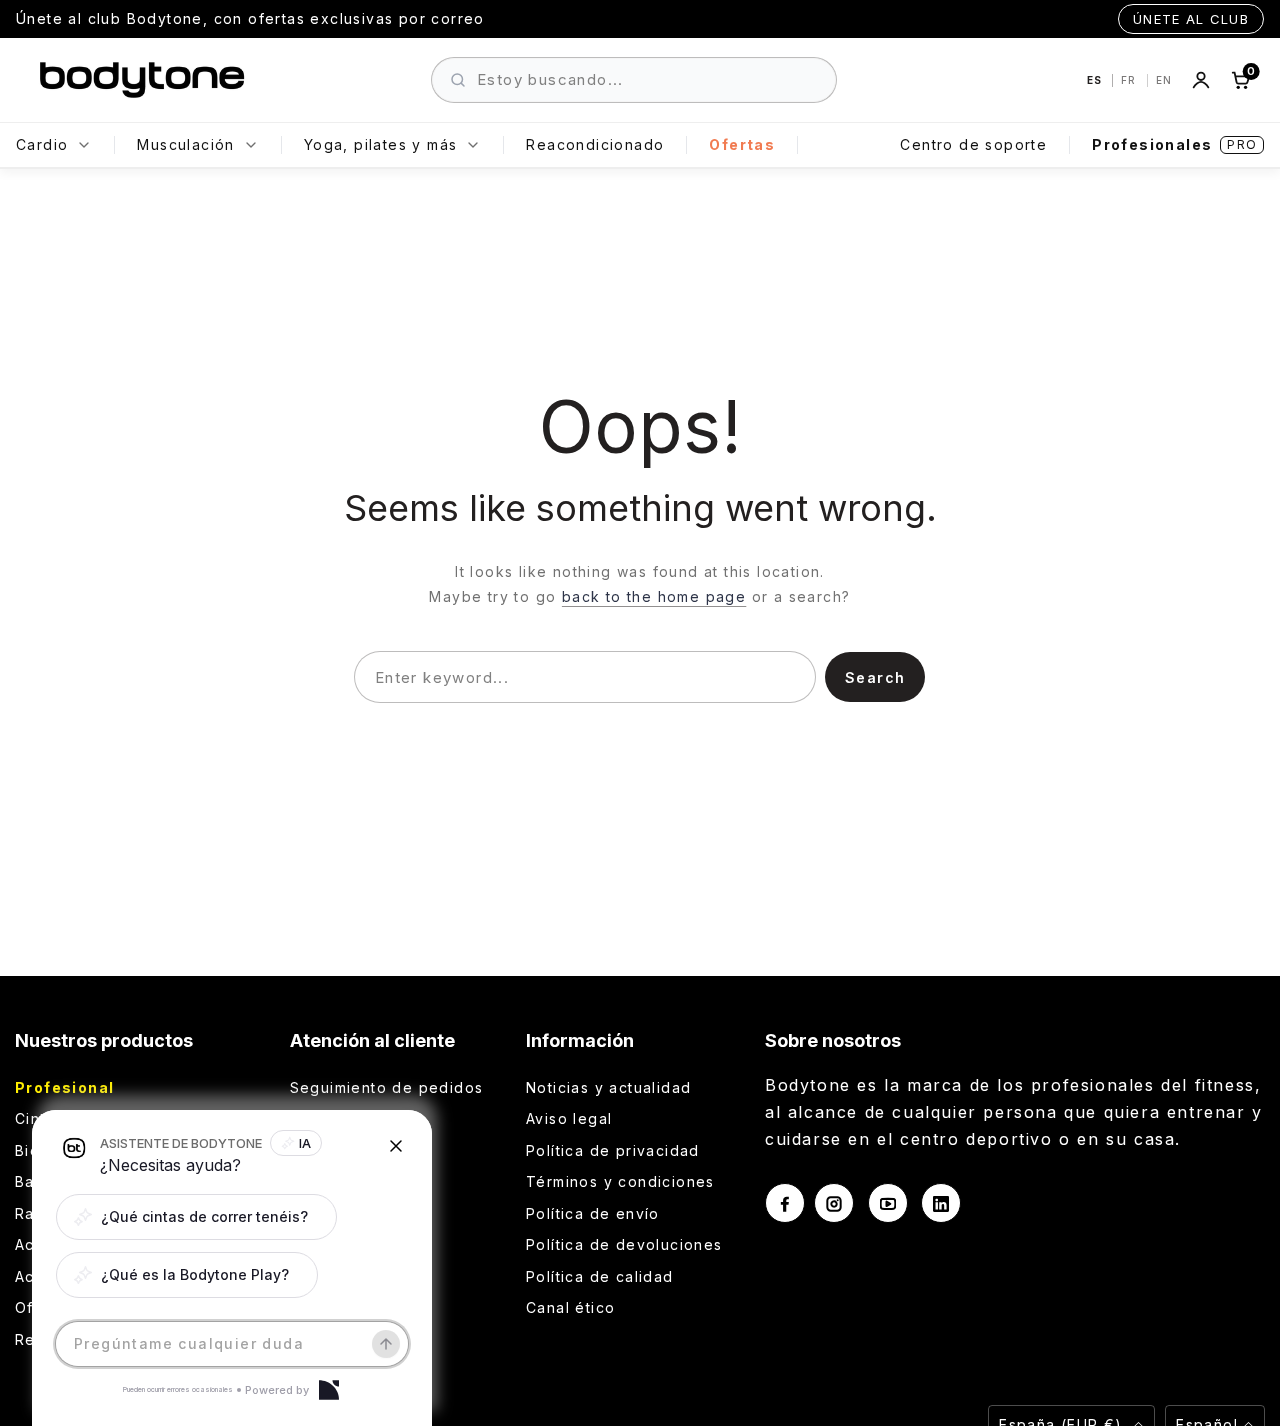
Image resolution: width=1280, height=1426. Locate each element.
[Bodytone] (142, 80)
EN (1164, 80)
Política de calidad (600, 1276)
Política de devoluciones (624, 1244)
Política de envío (593, 1213)
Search (875, 677)
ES (1096, 80)
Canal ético (570, 1307)
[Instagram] (834, 1203)
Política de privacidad (613, 1150)
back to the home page (654, 596)
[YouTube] (888, 1203)
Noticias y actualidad (608, 1087)
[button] (196, 1217)
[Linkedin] (941, 1203)
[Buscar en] (458, 80)
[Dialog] (329, 1390)
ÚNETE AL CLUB (1191, 19)
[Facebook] (785, 1203)
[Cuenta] (1201, 80)
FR (1130, 80)
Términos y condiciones (620, 1181)
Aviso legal (569, 1118)
